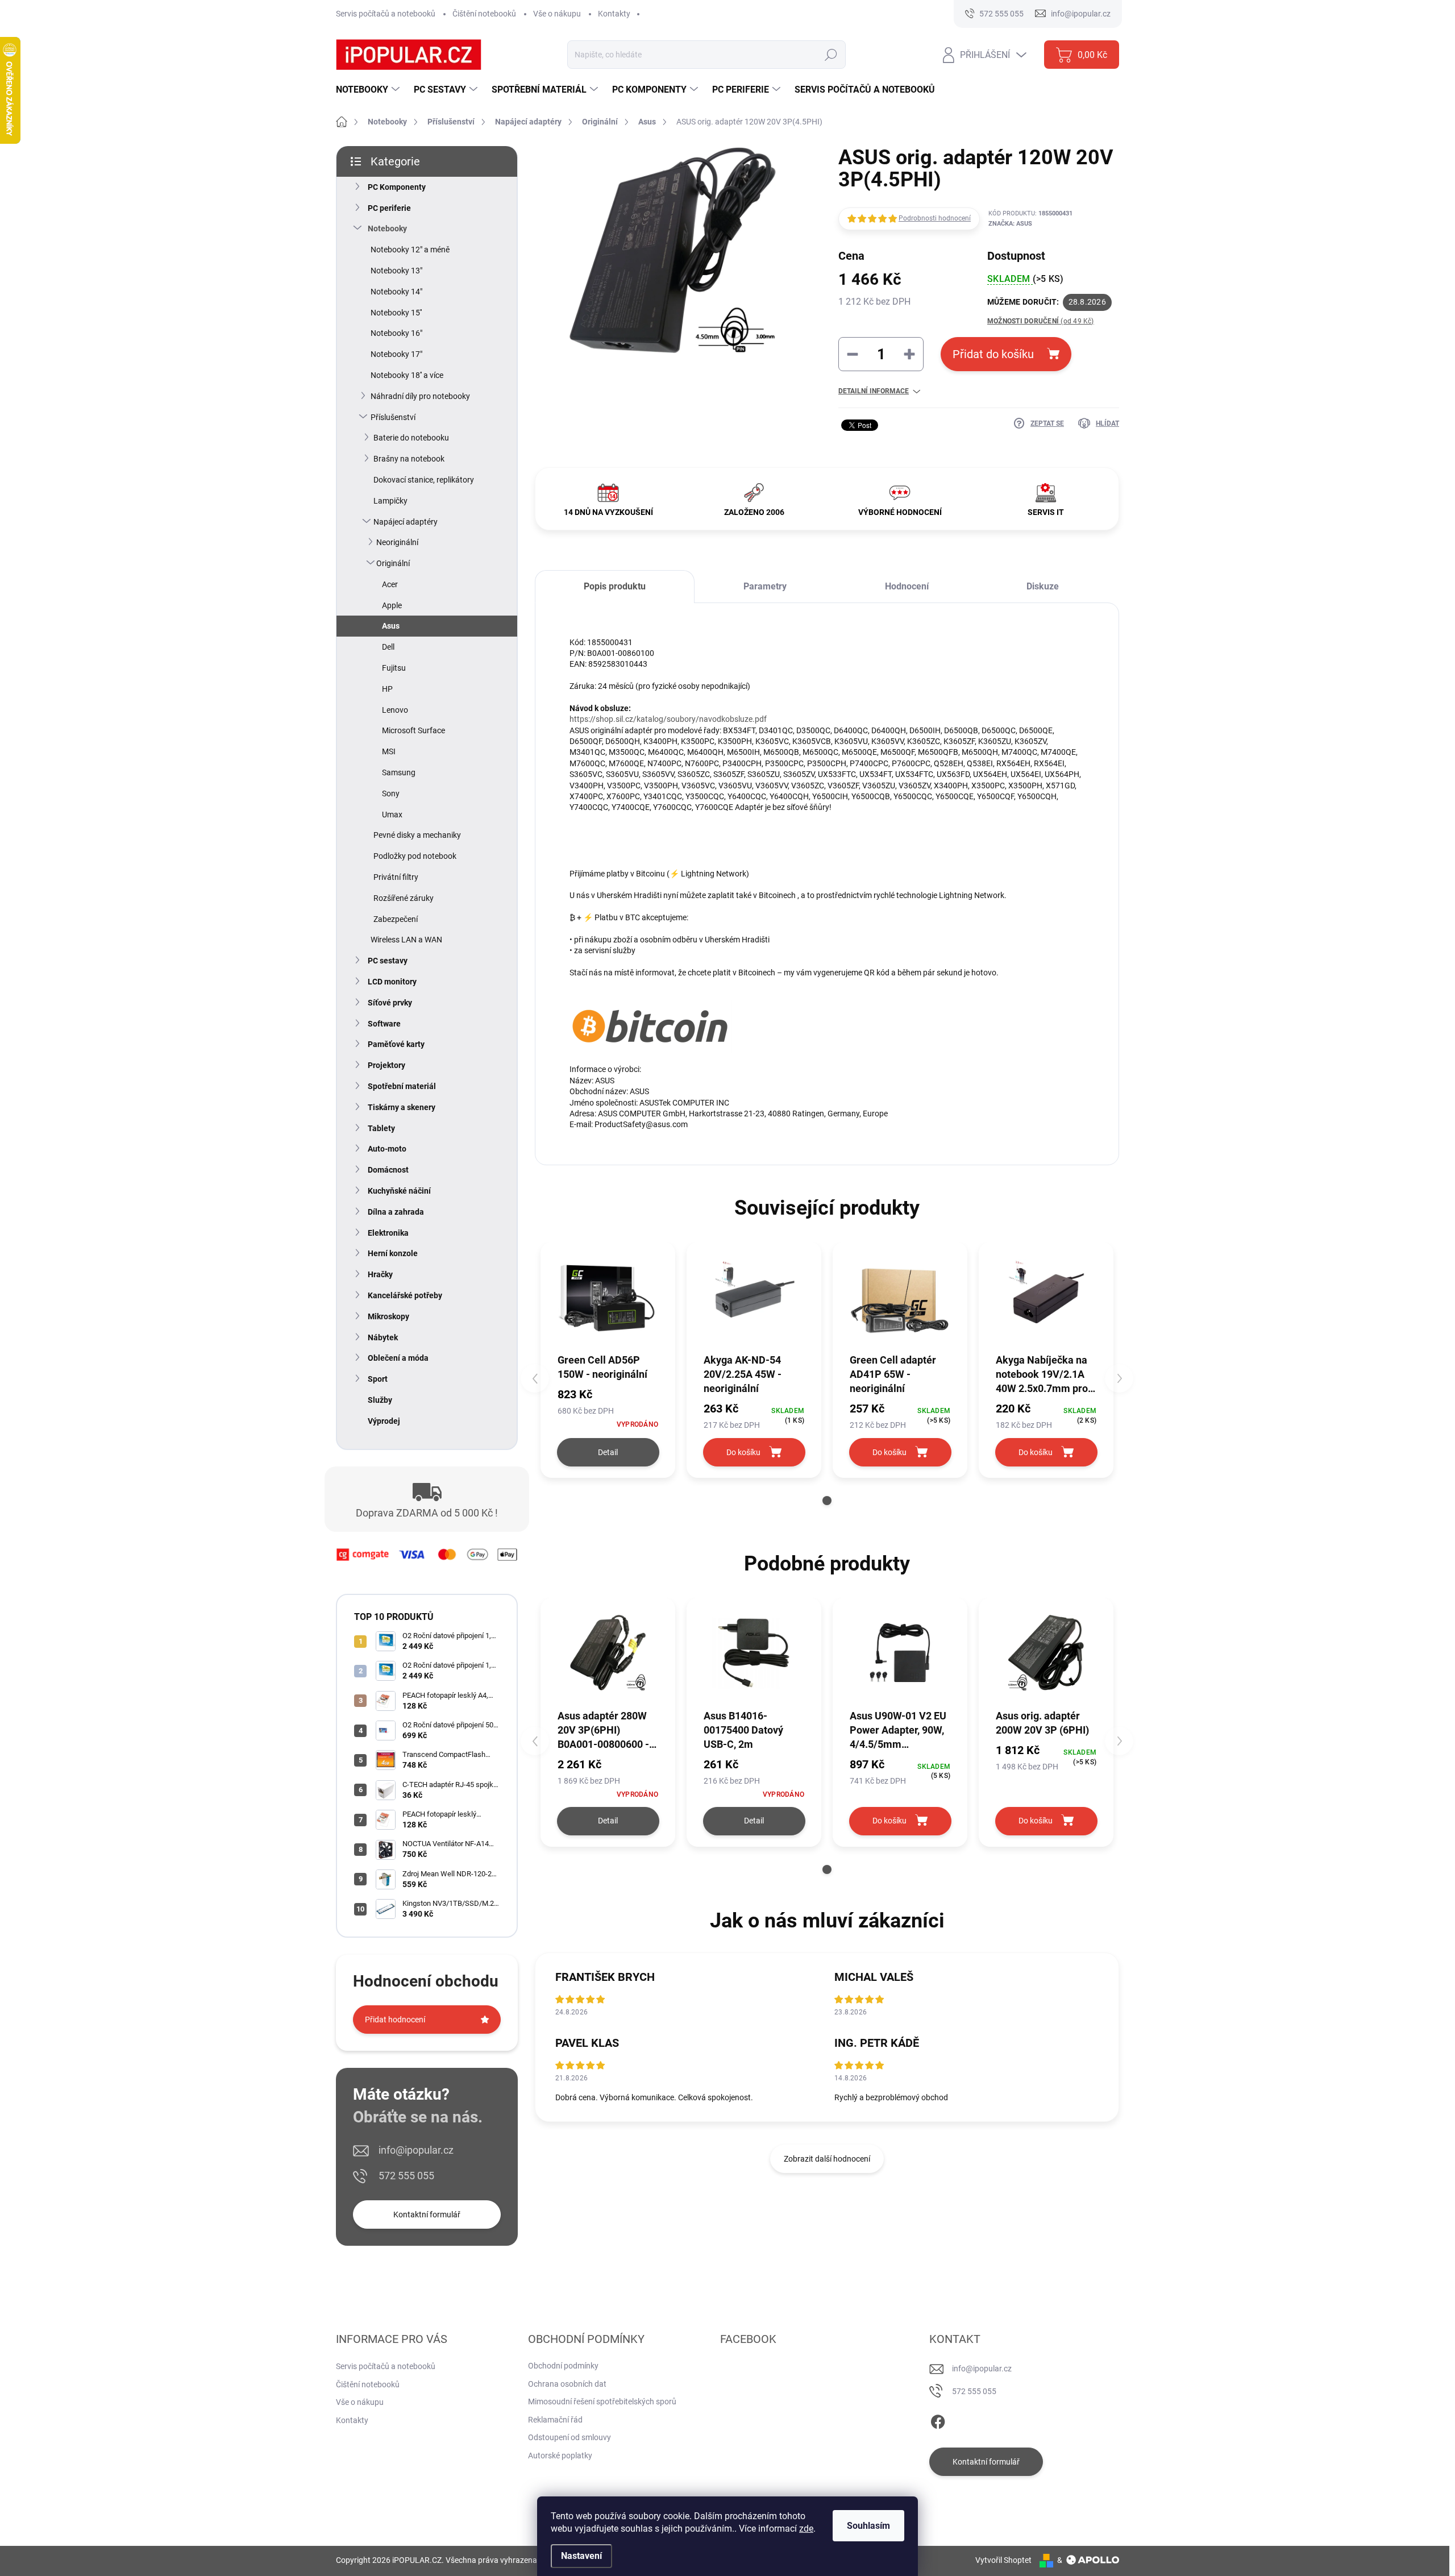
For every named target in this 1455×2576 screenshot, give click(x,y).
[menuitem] (369, 90)
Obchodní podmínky (563, 2366)
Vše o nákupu (557, 14)
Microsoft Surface (413, 730)
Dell (388, 647)
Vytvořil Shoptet (1003, 2560)
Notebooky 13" (396, 271)
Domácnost (388, 1170)
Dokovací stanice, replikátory (424, 480)
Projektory (386, 1065)
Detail (608, 1452)
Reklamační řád (555, 2420)
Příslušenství (393, 417)
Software (384, 1024)
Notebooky (387, 228)
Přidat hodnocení (395, 2020)
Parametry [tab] (765, 586)
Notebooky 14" (396, 292)
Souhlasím (868, 2526)
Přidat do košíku (993, 354)
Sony (391, 793)
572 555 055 (406, 2176)
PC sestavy (388, 961)
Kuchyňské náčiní (399, 1191)
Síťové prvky (390, 1003)
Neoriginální (397, 542)
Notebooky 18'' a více (407, 375)
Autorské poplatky (560, 2455)
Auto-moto (387, 1149)
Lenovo (395, 710)
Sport (378, 1379)
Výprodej (384, 1421)
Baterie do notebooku (411, 438)
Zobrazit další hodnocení (827, 2159)
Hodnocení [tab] (907, 586)
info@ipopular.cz (416, 2150)
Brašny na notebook (409, 459)
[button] (827, 1501)
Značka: (1010, 224)
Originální (393, 563)
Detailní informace (874, 391)
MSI (389, 751)
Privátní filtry (396, 877)
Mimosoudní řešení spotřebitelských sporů (602, 2402)
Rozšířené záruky (404, 898)
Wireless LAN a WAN (406, 940)
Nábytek (383, 1337)
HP (387, 689)
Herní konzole (393, 1253)
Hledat (831, 55)
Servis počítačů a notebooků (386, 14)
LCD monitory (392, 982)
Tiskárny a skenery (402, 1107)
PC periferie (389, 208)
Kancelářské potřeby (405, 1295)
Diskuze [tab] (1043, 586)
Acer (390, 584)
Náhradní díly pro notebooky (420, 396)
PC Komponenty (397, 187)
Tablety (381, 1128)
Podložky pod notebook (415, 856)
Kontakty (614, 14)
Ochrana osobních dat (567, 2384)
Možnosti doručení (1041, 321)
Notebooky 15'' (396, 313)
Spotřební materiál (402, 1086)
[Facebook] (938, 2420)
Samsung (399, 772)
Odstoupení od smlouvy (569, 2437)
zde (806, 2529)
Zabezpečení (396, 919)
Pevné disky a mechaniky (417, 835)
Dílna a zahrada (396, 1212)
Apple (392, 605)
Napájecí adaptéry (406, 522)
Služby (380, 1400)
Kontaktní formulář (427, 2214)
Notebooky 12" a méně (410, 250)
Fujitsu (394, 668)
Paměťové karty (396, 1044)
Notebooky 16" (396, 333)
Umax (392, 815)
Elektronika (388, 1233)
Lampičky (390, 501)
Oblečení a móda (398, 1358)
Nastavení (581, 2556)
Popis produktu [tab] (615, 586)
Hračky (380, 1274)
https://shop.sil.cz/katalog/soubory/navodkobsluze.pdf (668, 719)
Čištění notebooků (484, 14)
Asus (391, 626)
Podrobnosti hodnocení (935, 218)
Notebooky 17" (396, 354)
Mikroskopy (388, 1316)
